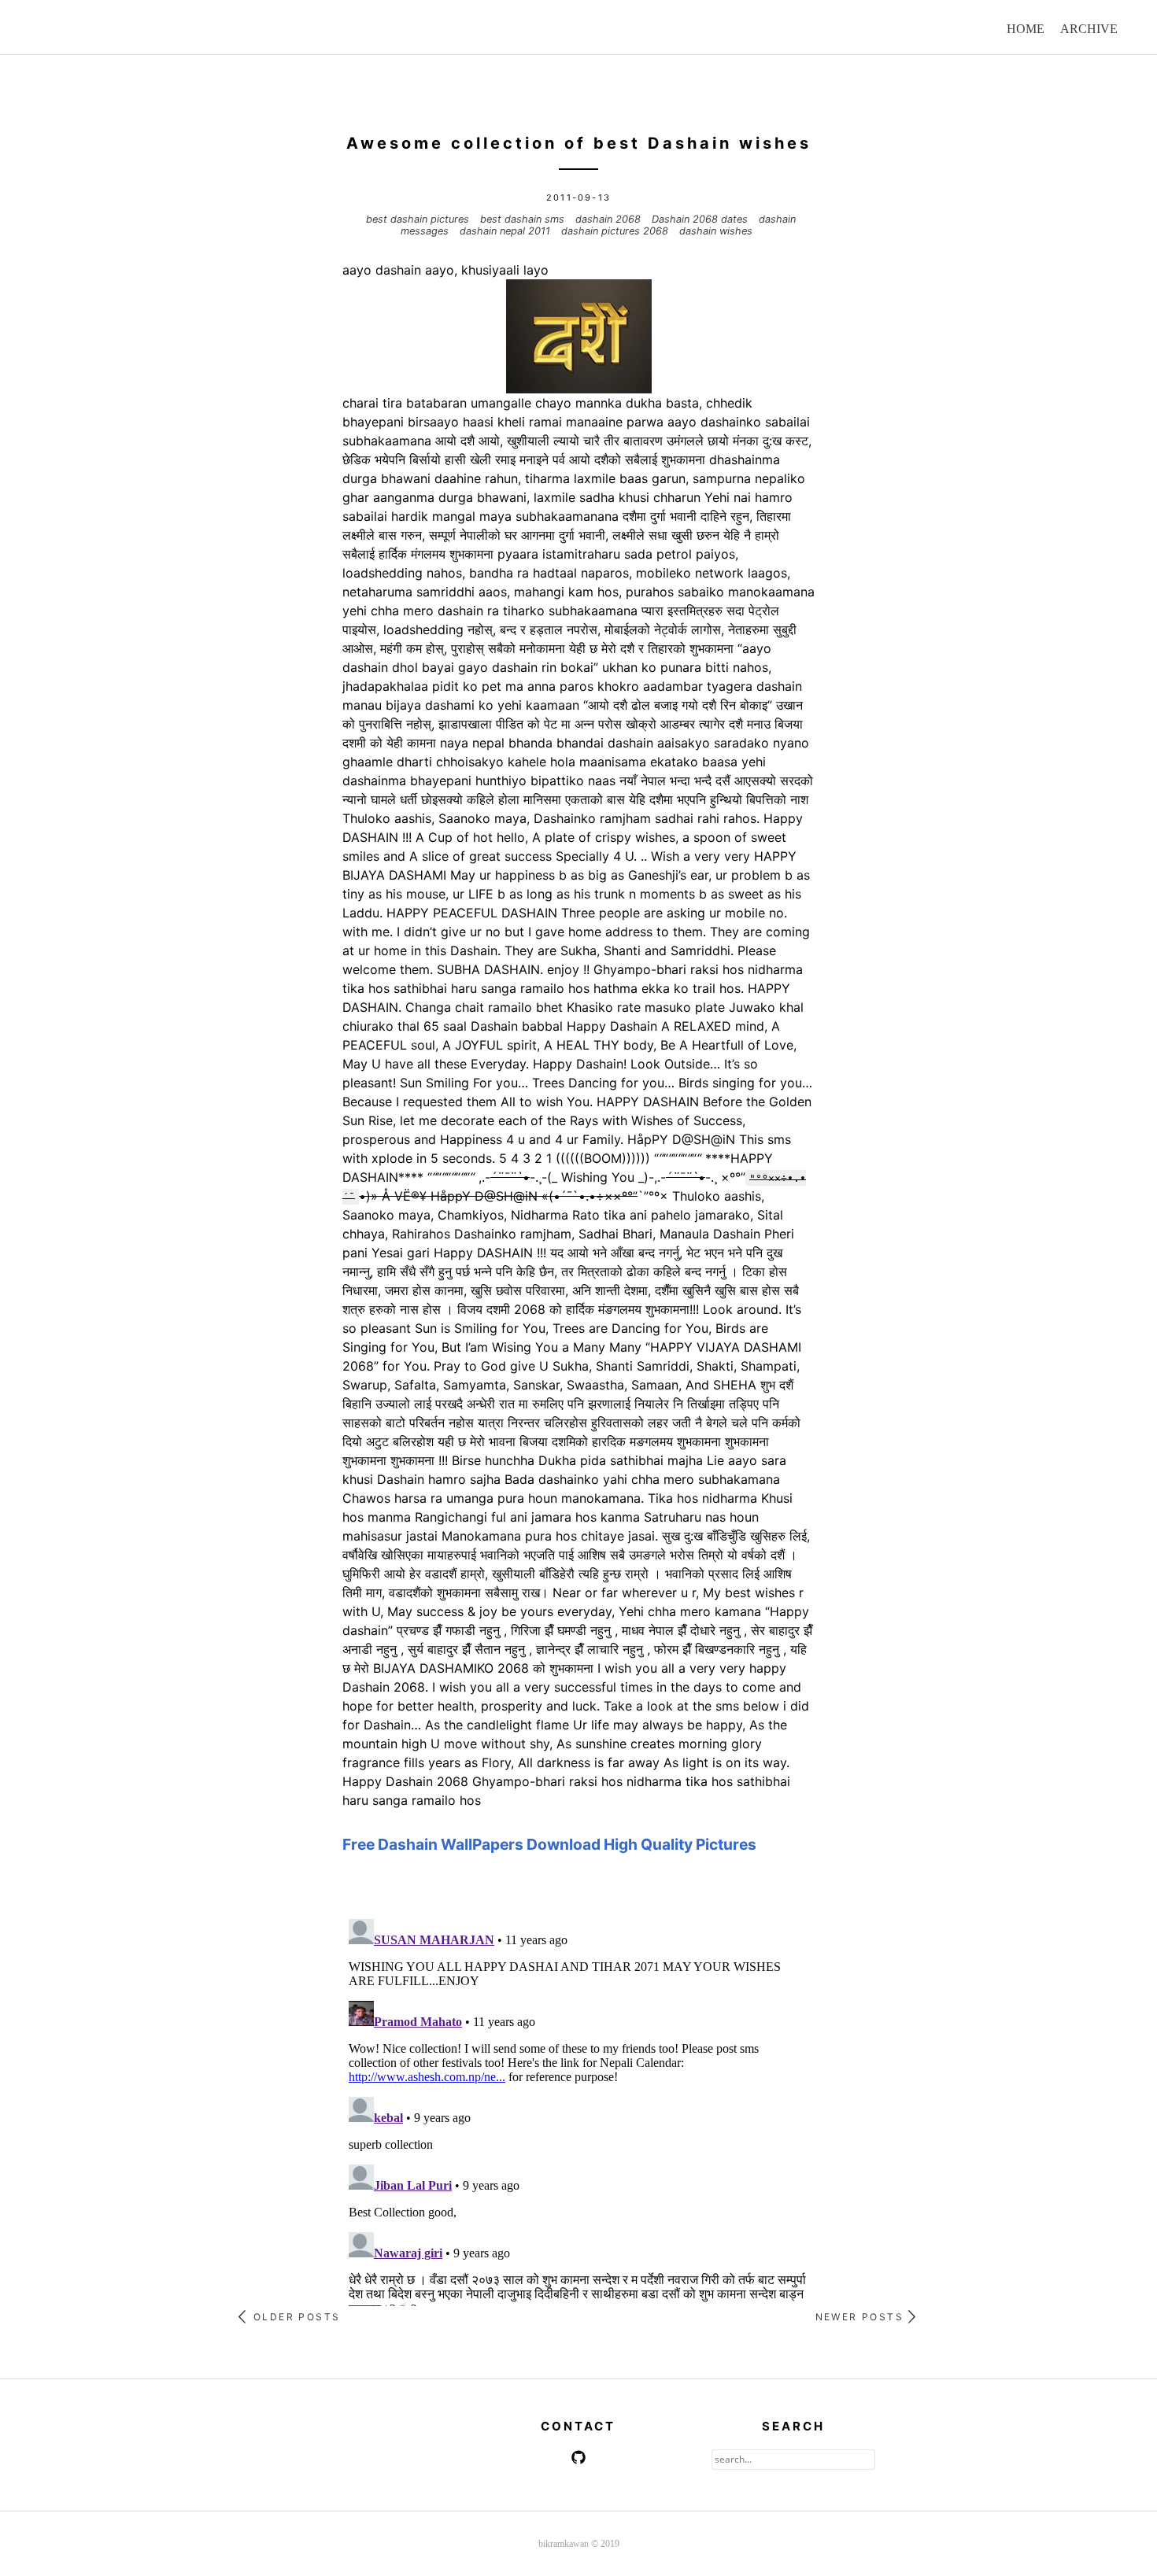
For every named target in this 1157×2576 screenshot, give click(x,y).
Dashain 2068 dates (701, 219)
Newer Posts (862, 2317)
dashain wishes (716, 231)
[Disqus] (578, 2109)
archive (1089, 29)
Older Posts (295, 2317)
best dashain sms (524, 219)
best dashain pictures (419, 219)
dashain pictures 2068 (616, 231)
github (578, 2457)
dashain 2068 (610, 219)
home (1026, 29)
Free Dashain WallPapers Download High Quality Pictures (549, 1844)
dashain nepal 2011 (506, 231)
